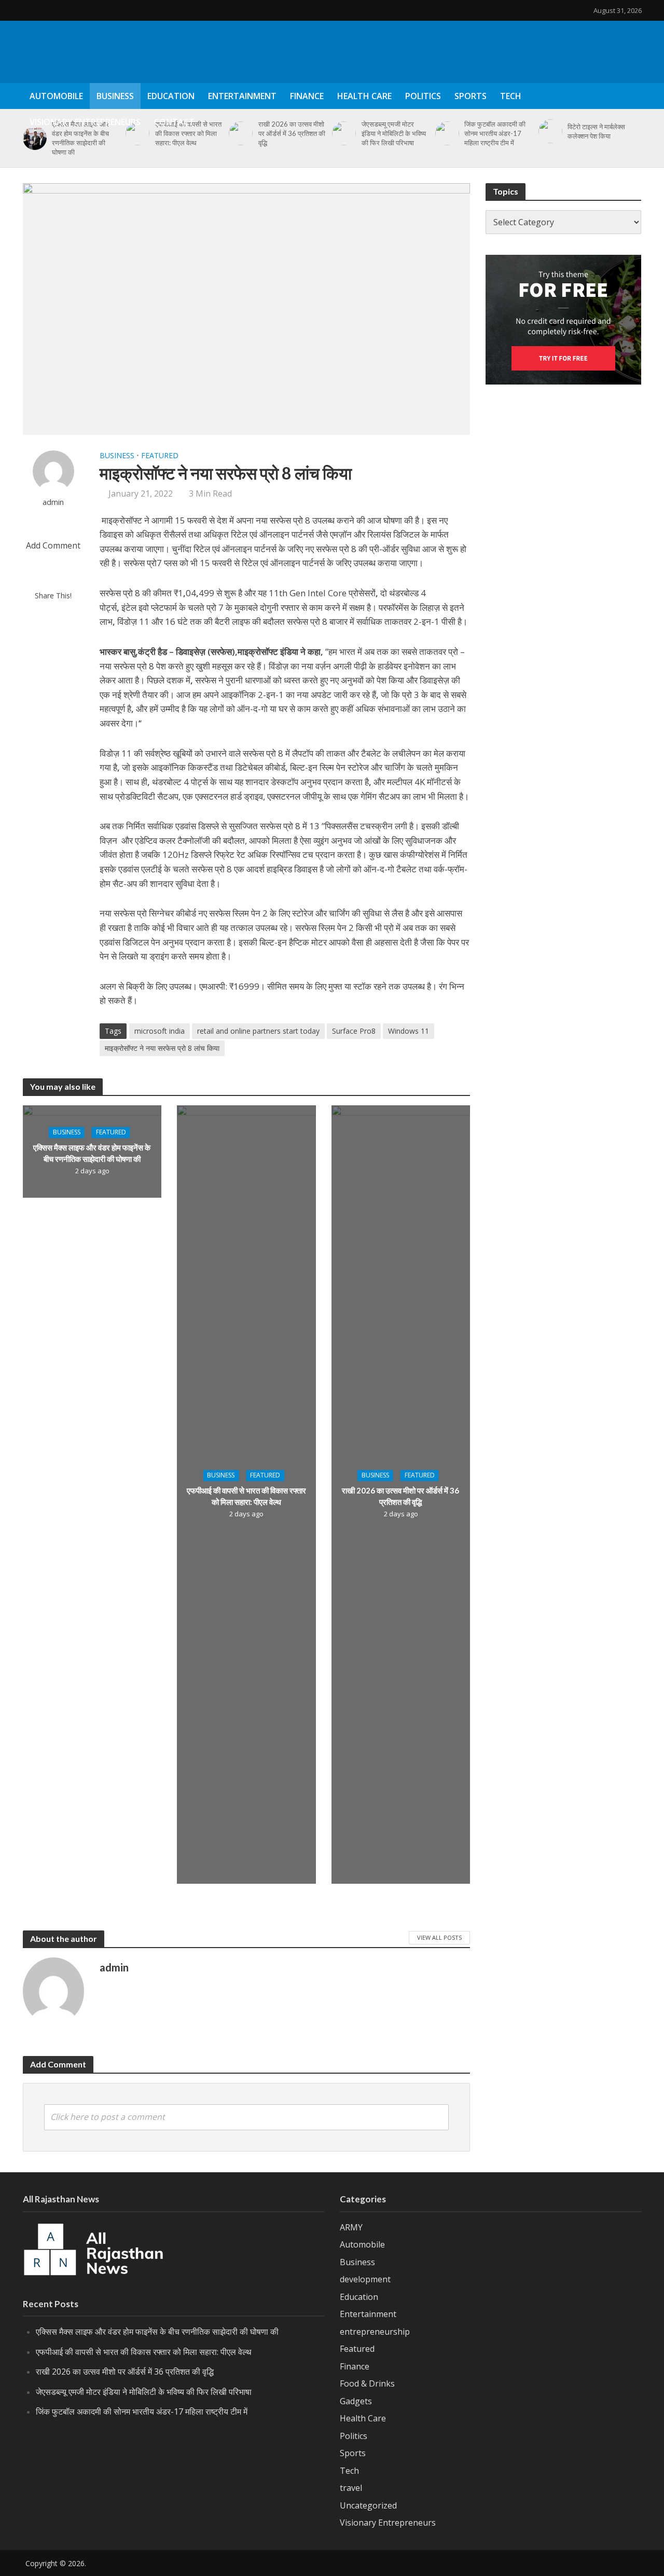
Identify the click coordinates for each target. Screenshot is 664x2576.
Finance (307, 96)
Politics (423, 96)
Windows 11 (409, 1031)
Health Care (364, 96)
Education (171, 96)
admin (53, 502)
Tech (511, 96)
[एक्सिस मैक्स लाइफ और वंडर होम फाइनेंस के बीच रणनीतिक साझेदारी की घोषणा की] (33, 138)
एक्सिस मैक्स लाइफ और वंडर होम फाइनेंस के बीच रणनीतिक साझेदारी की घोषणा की (80, 138)
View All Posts (439, 1937)
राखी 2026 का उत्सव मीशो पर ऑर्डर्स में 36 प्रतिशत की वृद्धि (400, 1496)
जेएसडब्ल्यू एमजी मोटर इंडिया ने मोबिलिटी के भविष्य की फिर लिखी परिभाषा (144, 2392)
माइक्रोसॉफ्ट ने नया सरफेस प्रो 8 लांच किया (162, 1048)
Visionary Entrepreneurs (85, 122)
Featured (160, 455)
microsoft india (160, 1031)
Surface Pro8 (354, 1031)
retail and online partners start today (258, 1031)
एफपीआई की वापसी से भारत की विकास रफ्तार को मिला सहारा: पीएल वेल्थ (246, 1496)
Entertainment (242, 96)
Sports (471, 96)
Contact (174, 122)
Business (115, 96)
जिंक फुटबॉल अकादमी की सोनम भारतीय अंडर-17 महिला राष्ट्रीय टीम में (142, 2411)
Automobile (56, 96)
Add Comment (53, 545)
